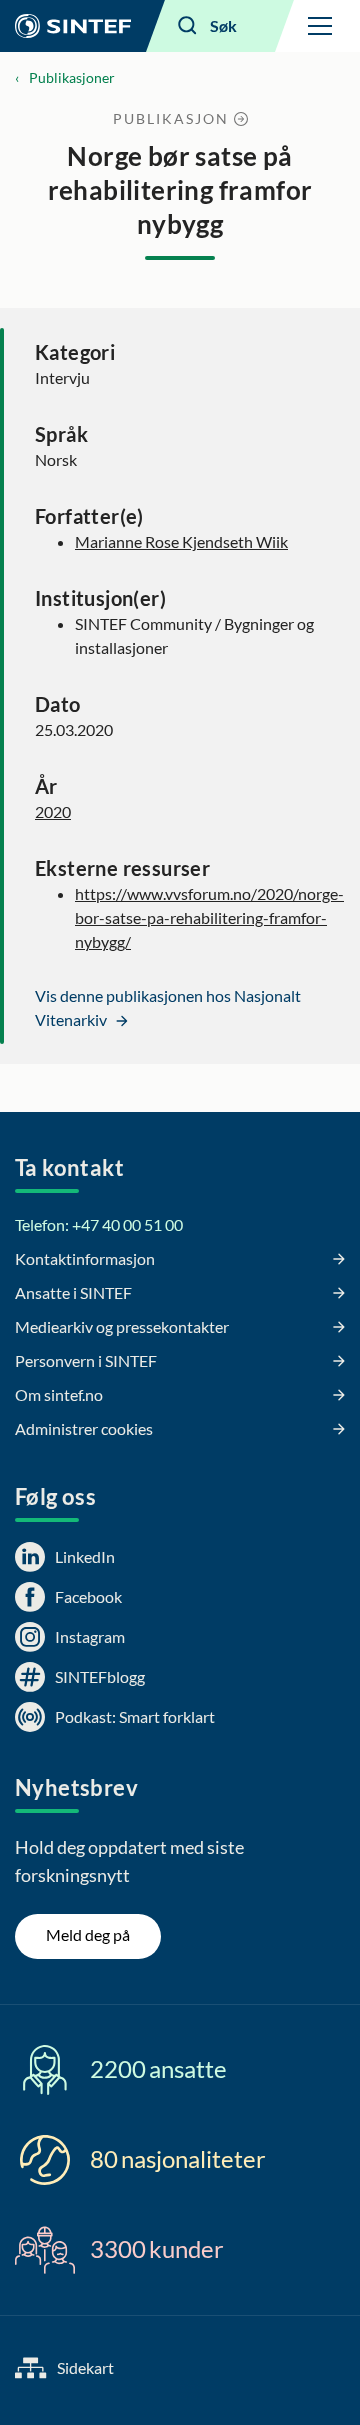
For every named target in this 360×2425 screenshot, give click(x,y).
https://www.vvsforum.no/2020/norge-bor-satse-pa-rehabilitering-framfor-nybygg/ (209, 917)
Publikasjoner (72, 77)
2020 (53, 811)
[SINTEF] (73, 26)
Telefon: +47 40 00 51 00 (99, 1224)
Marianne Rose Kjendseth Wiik (181, 541)
